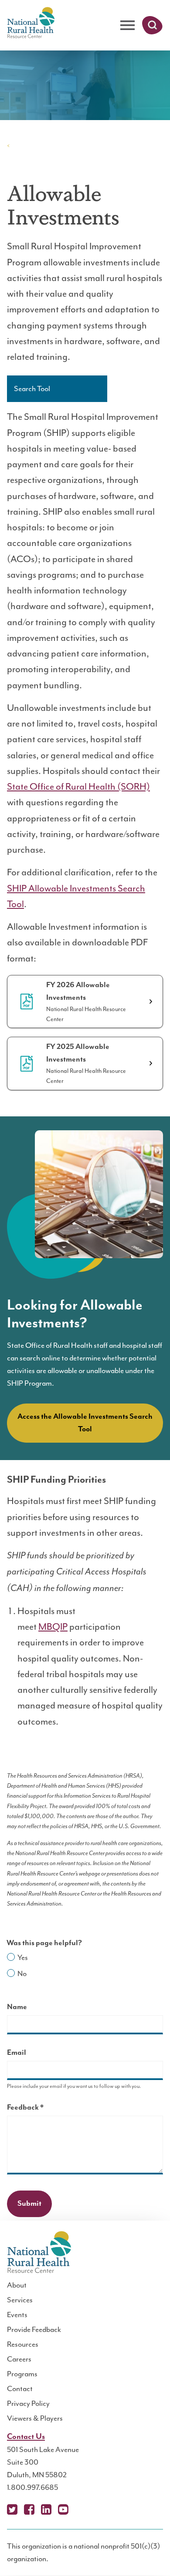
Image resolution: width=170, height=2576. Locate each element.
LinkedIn (46, 2509)
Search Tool (32, 389)
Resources (23, 2344)
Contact (20, 2388)
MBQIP (53, 1627)
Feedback (41, 2109)
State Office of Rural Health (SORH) (78, 787)
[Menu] (127, 25)
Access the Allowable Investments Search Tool (85, 1423)
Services (20, 2300)
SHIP (21, 145)
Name (17, 2007)
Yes (23, 1957)
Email (17, 2053)
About (17, 2285)
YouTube (63, 2509)
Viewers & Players (35, 2418)
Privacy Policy (28, 2403)
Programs (22, 2374)
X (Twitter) (12, 2509)
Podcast (80, 2509)
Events (17, 2315)
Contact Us (26, 2437)
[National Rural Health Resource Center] (31, 23)
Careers (19, 2359)
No (22, 1973)
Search (152, 25)
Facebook (29, 2509)
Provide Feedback (34, 2329)
